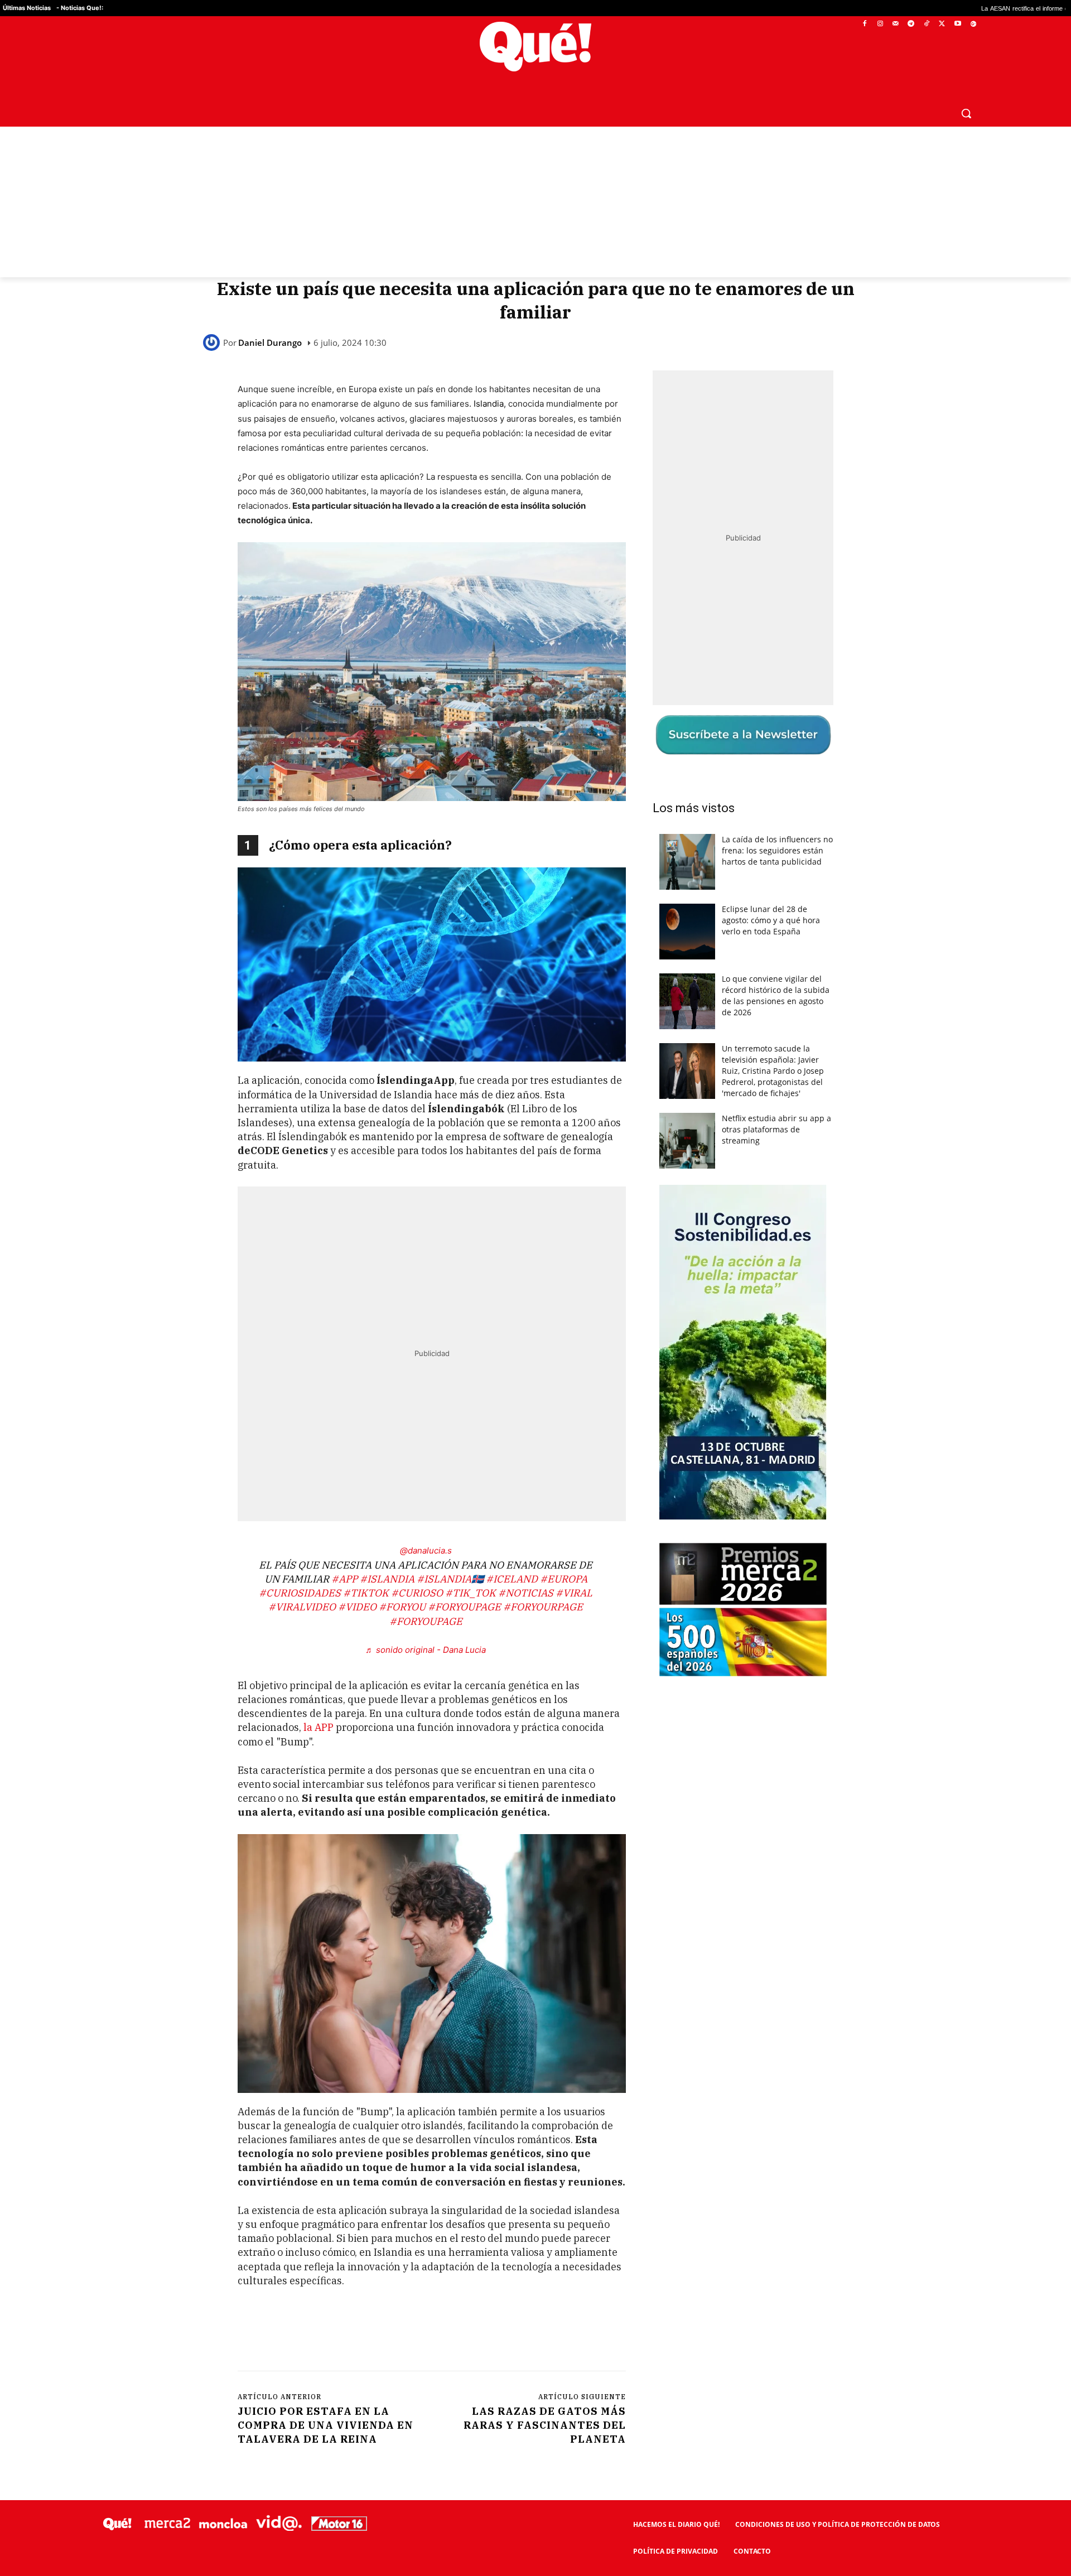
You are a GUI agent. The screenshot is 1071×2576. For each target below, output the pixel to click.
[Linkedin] (457, 2333)
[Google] (973, 24)
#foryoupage (464, 1607)
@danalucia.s (426, 1550)
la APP (319, 1727)
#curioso (417, 1593)
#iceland (512, 1579)
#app (344, 1579)
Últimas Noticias (27, 8)
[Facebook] (865, 24)
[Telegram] (911, 24)
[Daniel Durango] (213, 342)
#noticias (526, 1593)
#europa (564, 1579)
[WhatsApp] (406, 2333)
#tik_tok (471, 1593)
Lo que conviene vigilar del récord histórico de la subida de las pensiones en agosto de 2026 (776, 995)
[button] (966, 113)
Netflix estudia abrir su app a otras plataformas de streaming (776, 1129)
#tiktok (366, 1593)
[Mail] (896, 24)
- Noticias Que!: (80, 8)
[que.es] (536, 47)
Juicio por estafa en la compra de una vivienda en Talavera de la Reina (325, 2425)
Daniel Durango (270, 343)
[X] (942, 24)
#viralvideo (302, 1607)
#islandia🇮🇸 (450, 1579)
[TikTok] (927, 24)
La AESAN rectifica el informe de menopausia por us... (930, 8)
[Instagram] (880, 24)
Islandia (489, 404)
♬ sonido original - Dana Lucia (426, 1650)
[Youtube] (957, 24)
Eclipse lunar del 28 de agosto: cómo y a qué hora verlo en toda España (771, 920)
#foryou (402, 1607)
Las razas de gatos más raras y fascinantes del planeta (545, 2425)
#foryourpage (543, 1607)
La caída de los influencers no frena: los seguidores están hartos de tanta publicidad (777, 850)
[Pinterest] (380, 2333)
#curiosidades (300, 1593)
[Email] (483, 2333)
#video (357, 1607)
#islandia (387, 1579)
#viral (574, 1593)
